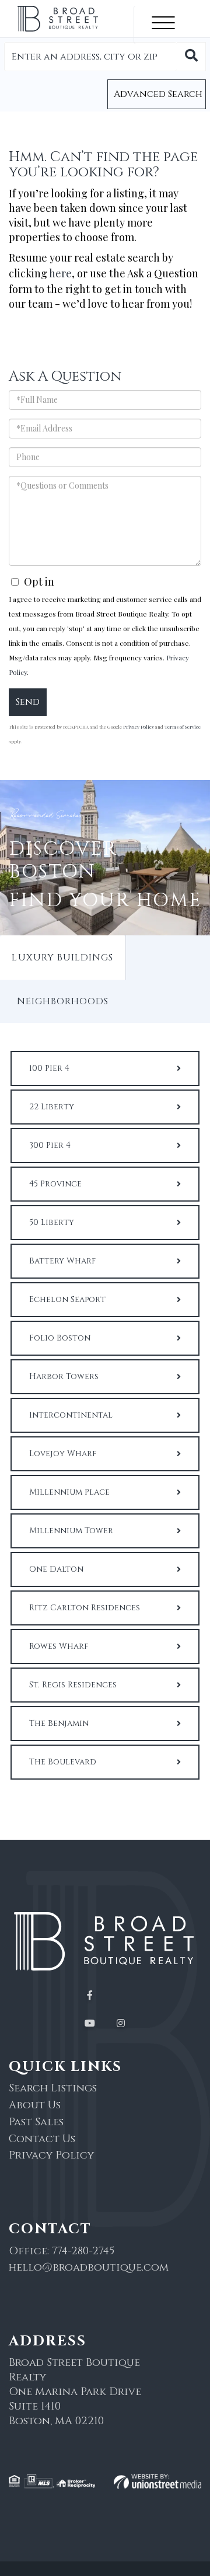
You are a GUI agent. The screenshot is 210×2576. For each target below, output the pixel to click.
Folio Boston (60, 1338)
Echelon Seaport (67, 1299)
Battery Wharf (62, 1261)
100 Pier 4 (49, 1068)
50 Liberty (52, 1222)
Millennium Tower (71, 1531)
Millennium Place (69, 1492)
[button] (191, 57)
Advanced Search (158, 94)
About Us (35, 2105)
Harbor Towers (64, 1376)
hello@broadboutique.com (89, 2267)
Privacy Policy (139, 727)
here (60, 273)
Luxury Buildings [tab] (62, 958)
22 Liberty (52, 1107)
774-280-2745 (83, 2251)
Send (28, 702)
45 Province (55, 1184)
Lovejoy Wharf (63, 1454)
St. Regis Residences (73, 1685)
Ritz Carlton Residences (85, 1608)
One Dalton (56, 1569)
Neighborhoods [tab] (63, 1001)
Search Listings (53, 2088)
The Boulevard (63, 1762)
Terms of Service (183, 727)
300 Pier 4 (50, 1145)
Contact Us (42, 2139)
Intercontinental (71, 1415)
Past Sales (36, 2122)
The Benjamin (59, 1723)
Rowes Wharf (59, 1646)
